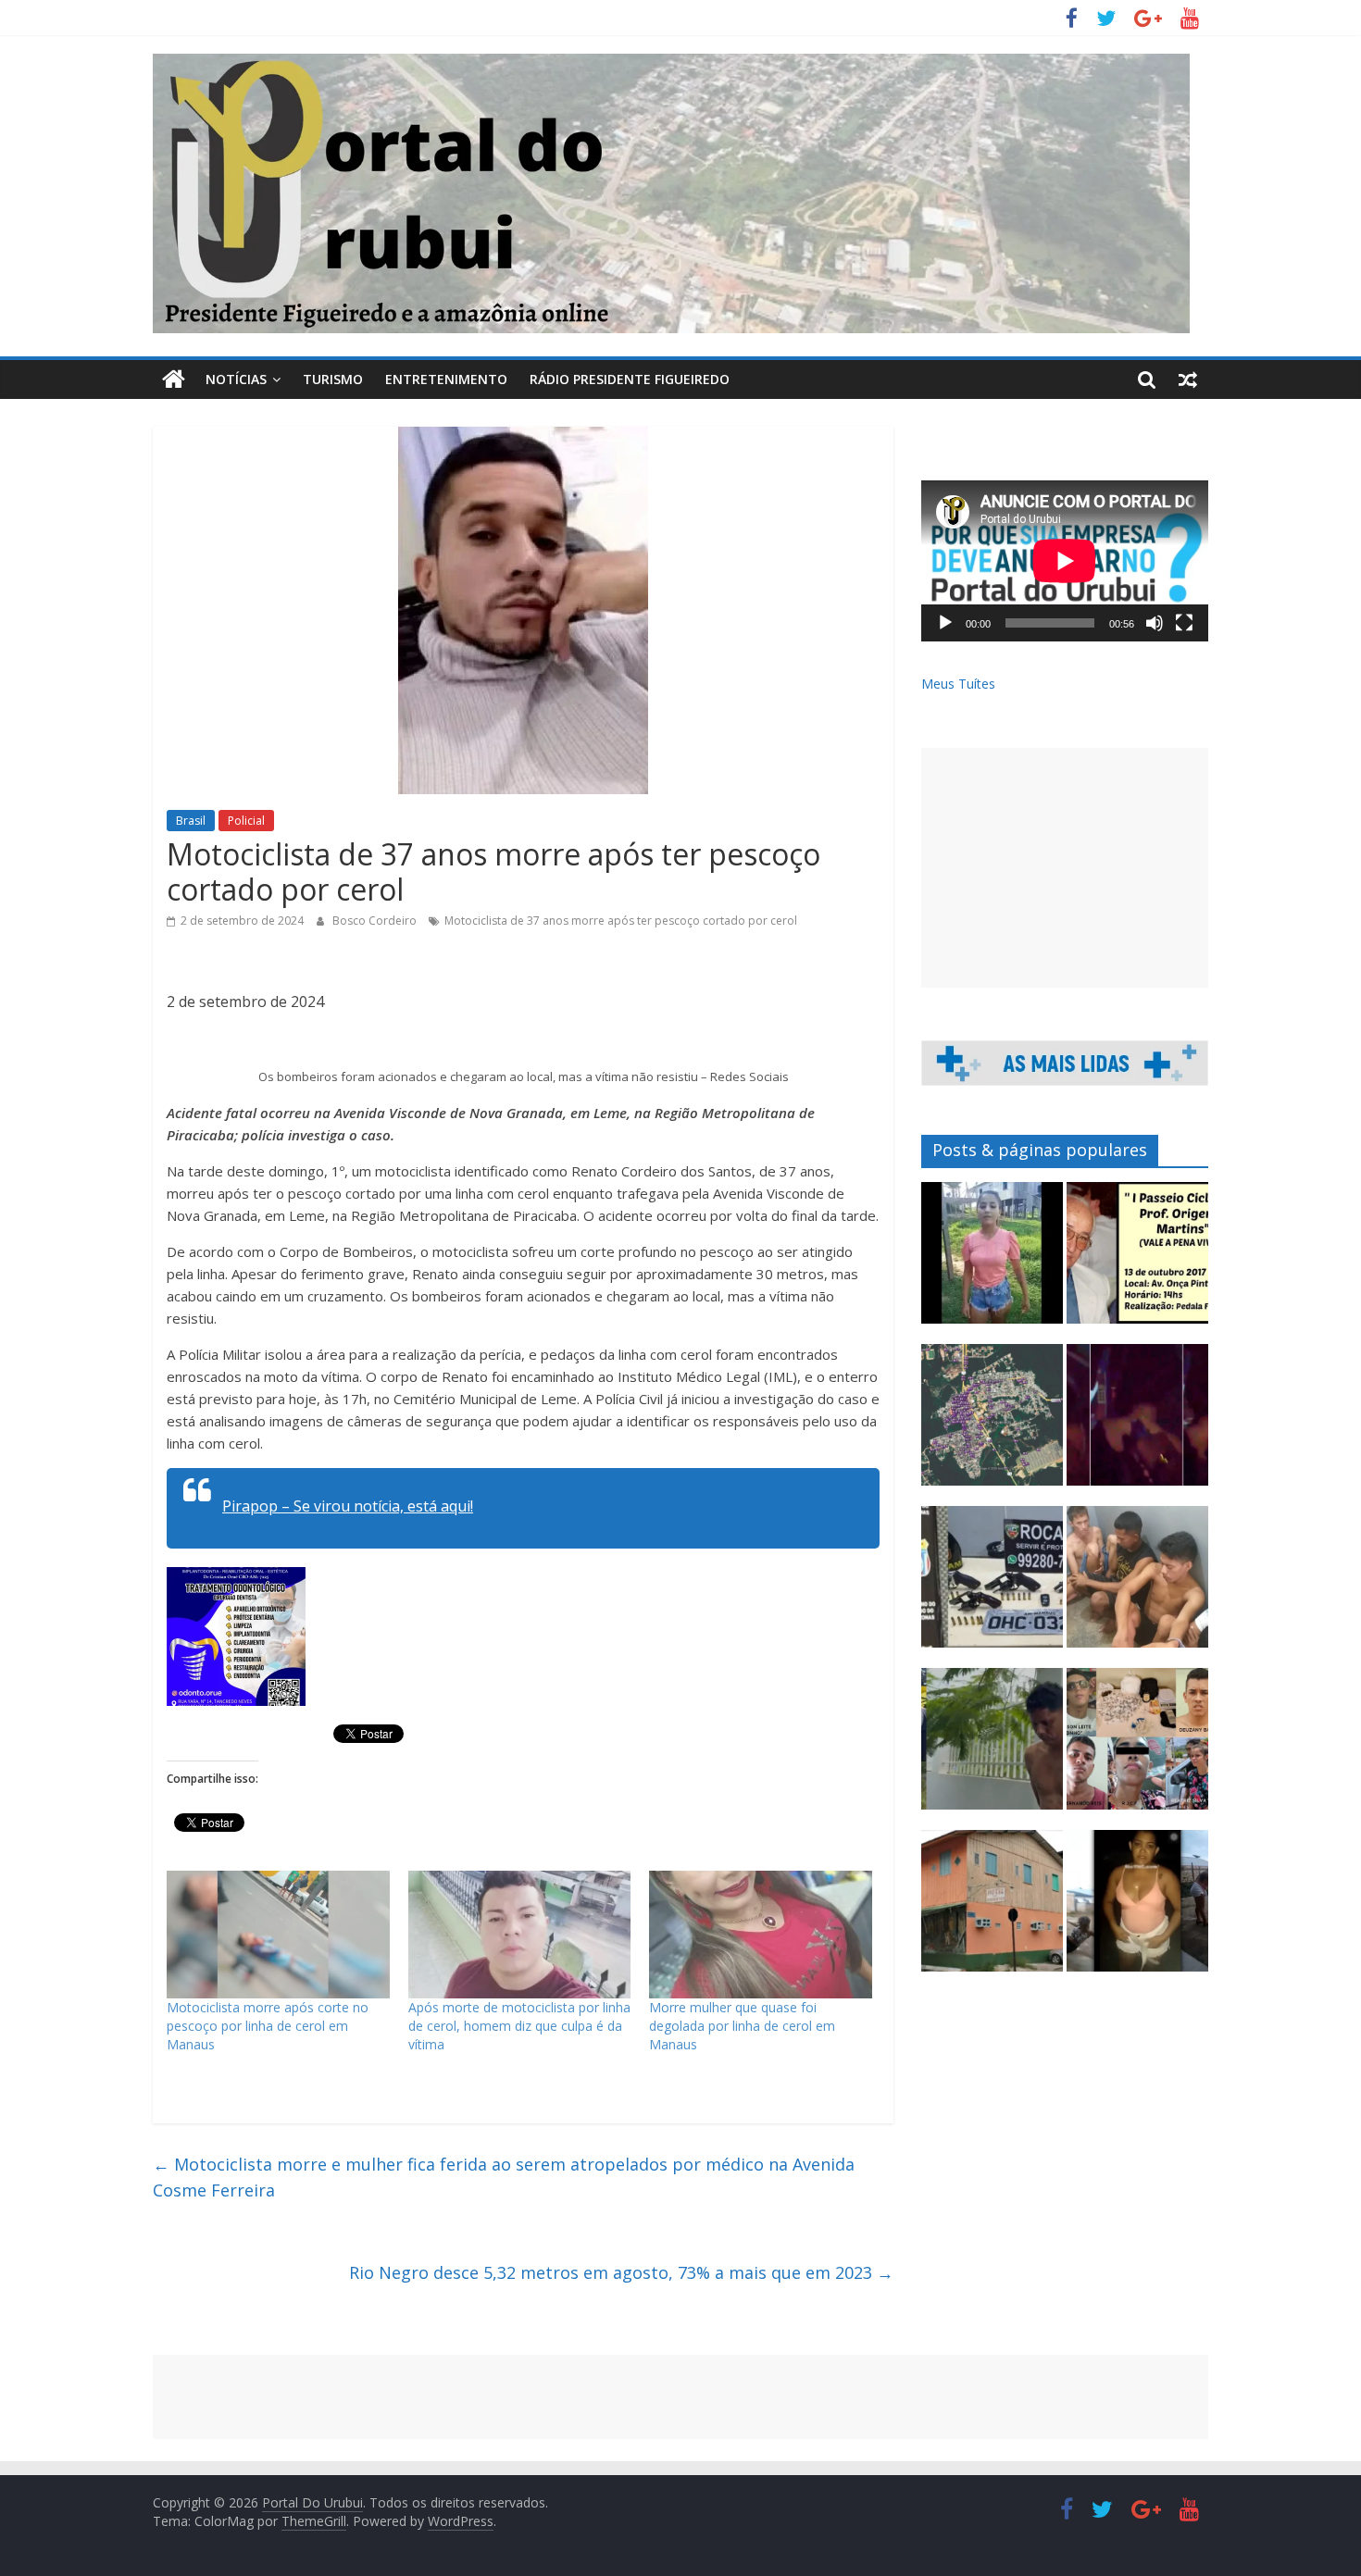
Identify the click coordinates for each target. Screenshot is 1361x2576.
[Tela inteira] (1184, 623)
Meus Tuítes (958, 684)
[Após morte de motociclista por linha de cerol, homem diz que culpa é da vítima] (520, 1935)
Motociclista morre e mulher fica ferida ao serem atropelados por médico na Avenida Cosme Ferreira (504, 2178)
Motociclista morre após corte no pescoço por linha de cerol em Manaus (268, 2026)
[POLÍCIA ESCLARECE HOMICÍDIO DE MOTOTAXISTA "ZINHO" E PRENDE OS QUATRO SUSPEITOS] (1137, 1747)
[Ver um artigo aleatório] (1188, 380)
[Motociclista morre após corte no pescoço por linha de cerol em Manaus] (278, 1935)
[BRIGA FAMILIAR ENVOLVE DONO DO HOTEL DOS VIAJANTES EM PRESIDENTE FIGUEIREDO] (992, 1909)
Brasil (191, 821)
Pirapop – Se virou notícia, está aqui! (348, 1506)
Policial (246, 821)
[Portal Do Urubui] (174, 380)
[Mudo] (1155, 623)
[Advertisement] (1065, 868)
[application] (1065, 561)
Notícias (236, 379)
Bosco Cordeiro (376, 921)
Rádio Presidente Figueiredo (630, 379)
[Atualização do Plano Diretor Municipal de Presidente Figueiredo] (992, 1423)
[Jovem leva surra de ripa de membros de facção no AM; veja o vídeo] (992, 1261)
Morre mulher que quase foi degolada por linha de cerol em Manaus (742, 2026)
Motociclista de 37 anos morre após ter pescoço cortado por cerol (621, 921)
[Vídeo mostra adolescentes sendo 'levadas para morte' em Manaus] (1137, 1423)
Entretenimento (446, 379)
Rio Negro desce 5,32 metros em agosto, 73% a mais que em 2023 (621, 2272)
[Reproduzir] (945, 623)
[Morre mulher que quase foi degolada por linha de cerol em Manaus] (761, 1935)
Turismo (333, 379)
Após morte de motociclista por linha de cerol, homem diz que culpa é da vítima (519, 2026)
